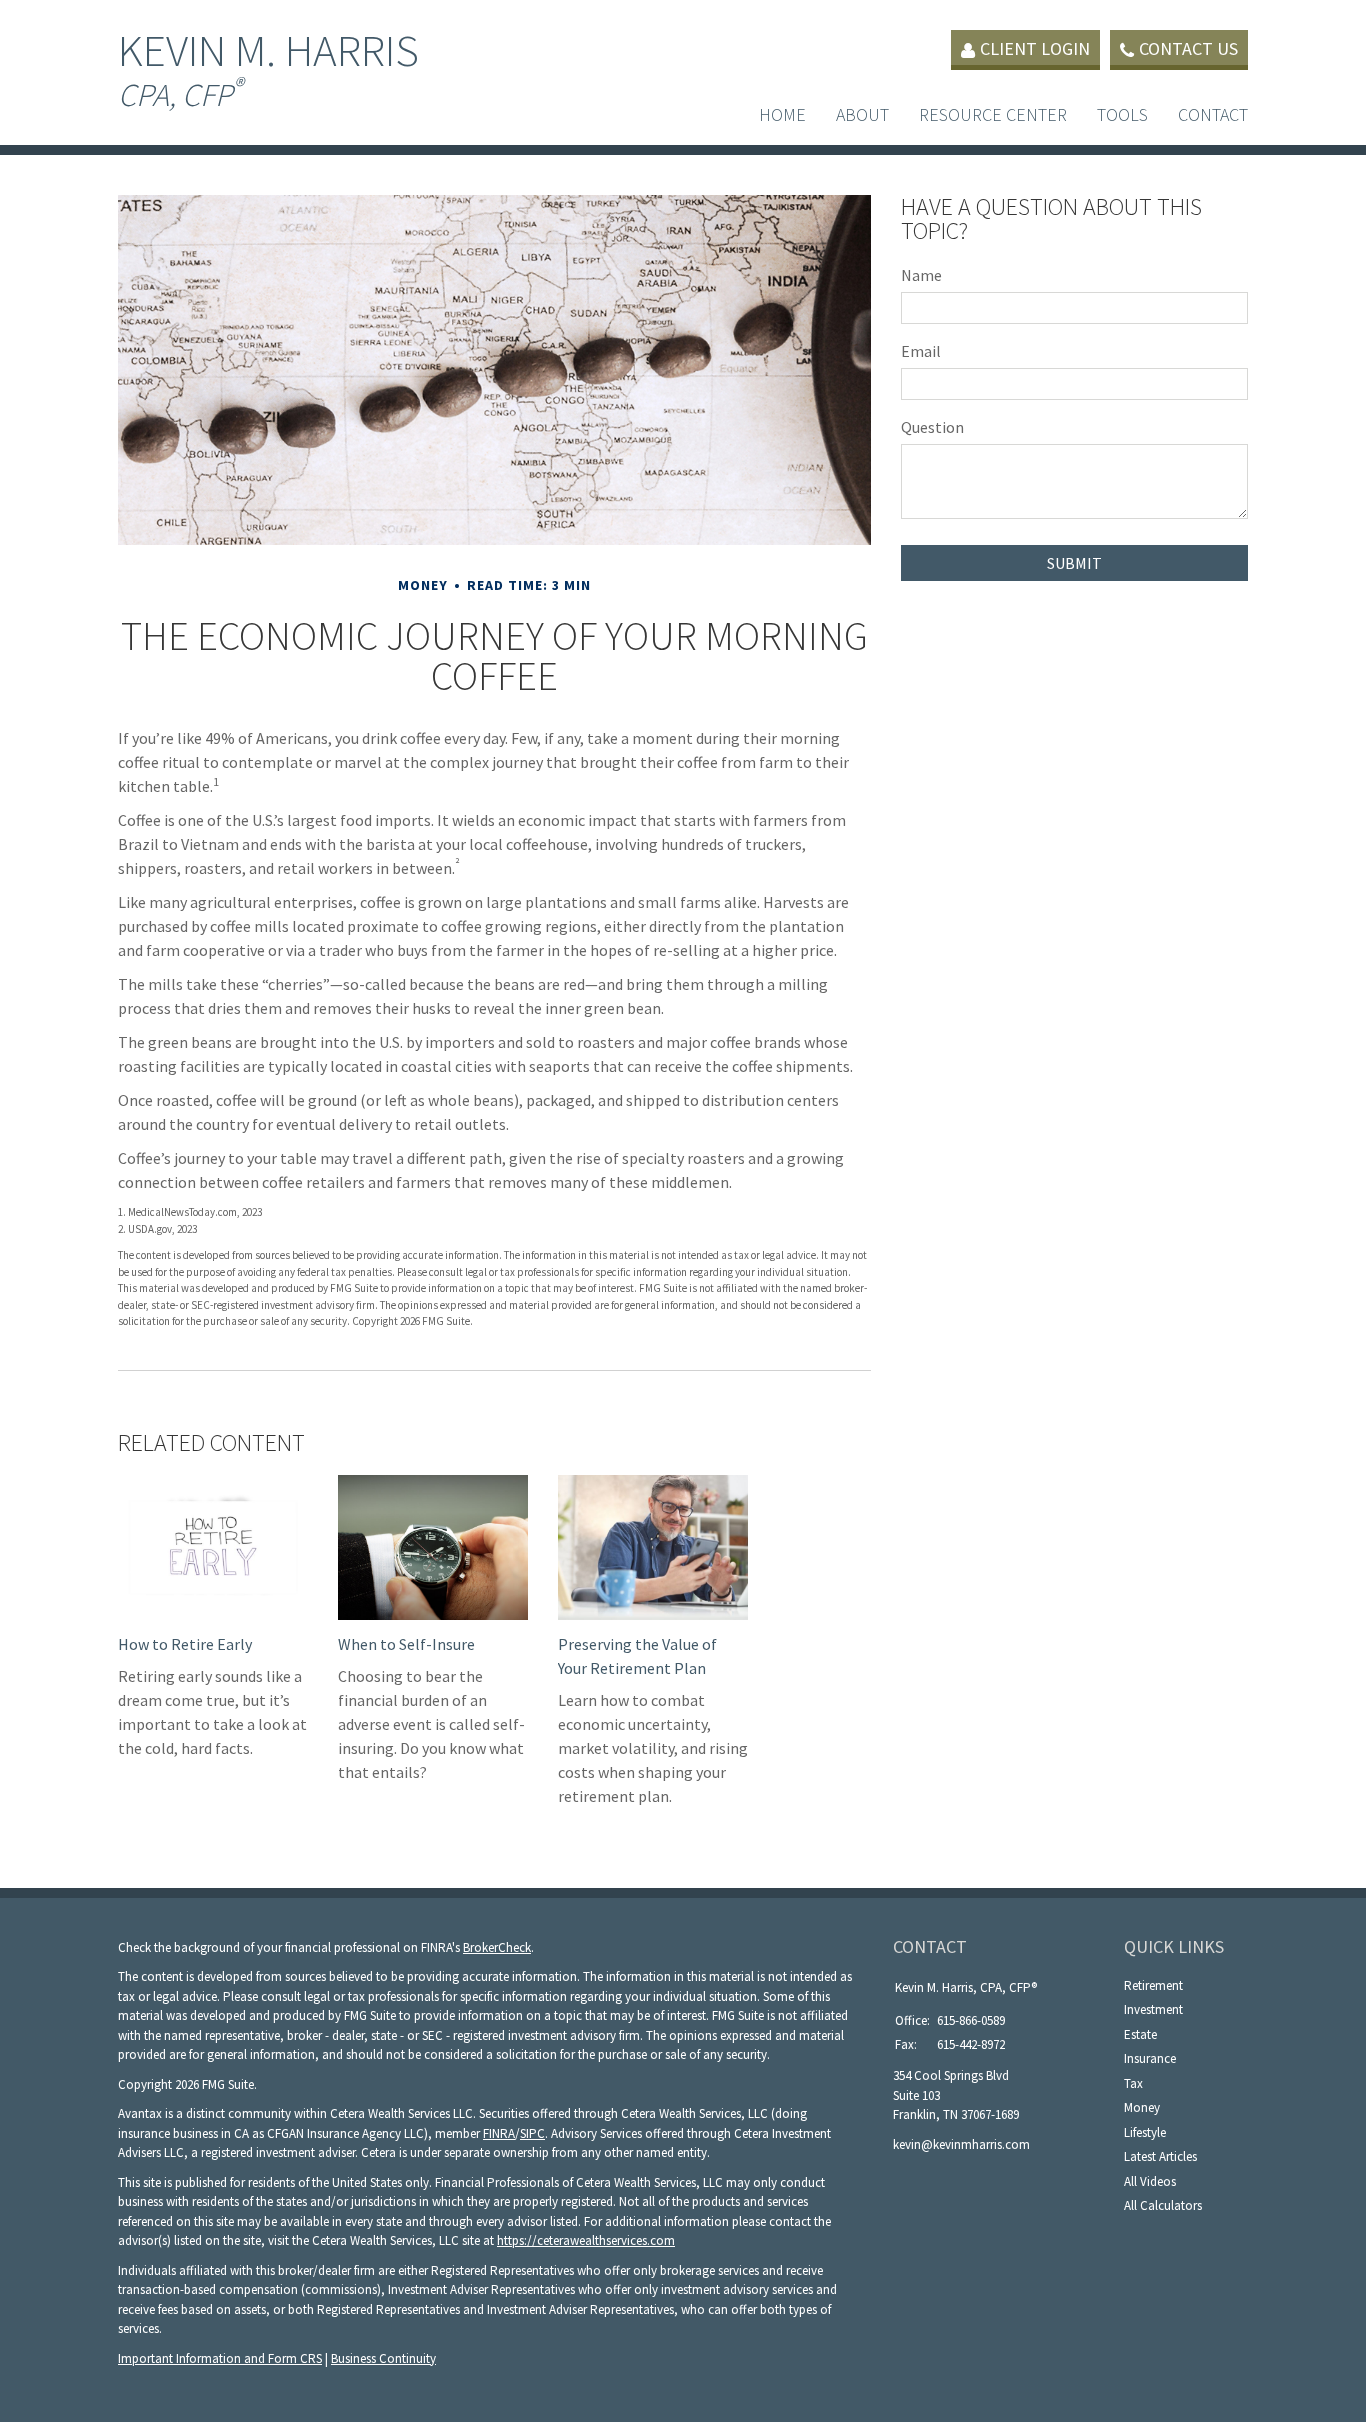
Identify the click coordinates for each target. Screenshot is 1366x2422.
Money (1142, 2107)
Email (921, 351)
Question (932, 427)
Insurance (1150, 2058)
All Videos (1150, 2181)
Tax (1133, 2083)
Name (921, 275)
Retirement (1153, 1985)
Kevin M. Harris (268, 68)
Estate (1140, 2034)
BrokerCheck (497, 1947)
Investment (1153, 2009)
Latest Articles (1160, 2156)
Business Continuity (383, 2358)
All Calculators (1163, 2205)
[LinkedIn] (905, 2177)
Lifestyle (1145, 2132)
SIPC (532, 2133)
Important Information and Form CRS (220, 2358)
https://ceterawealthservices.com (586, 2240)
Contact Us (1188, 48)
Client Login (1035, 48)
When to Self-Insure (406, 1644)
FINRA (499, 2133)
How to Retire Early (185, 1644)
